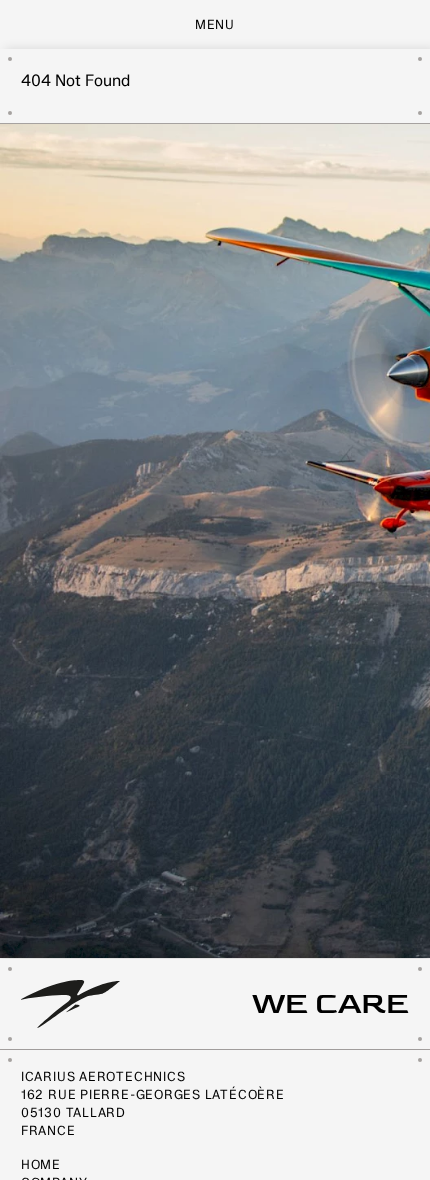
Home (41, 1164)
